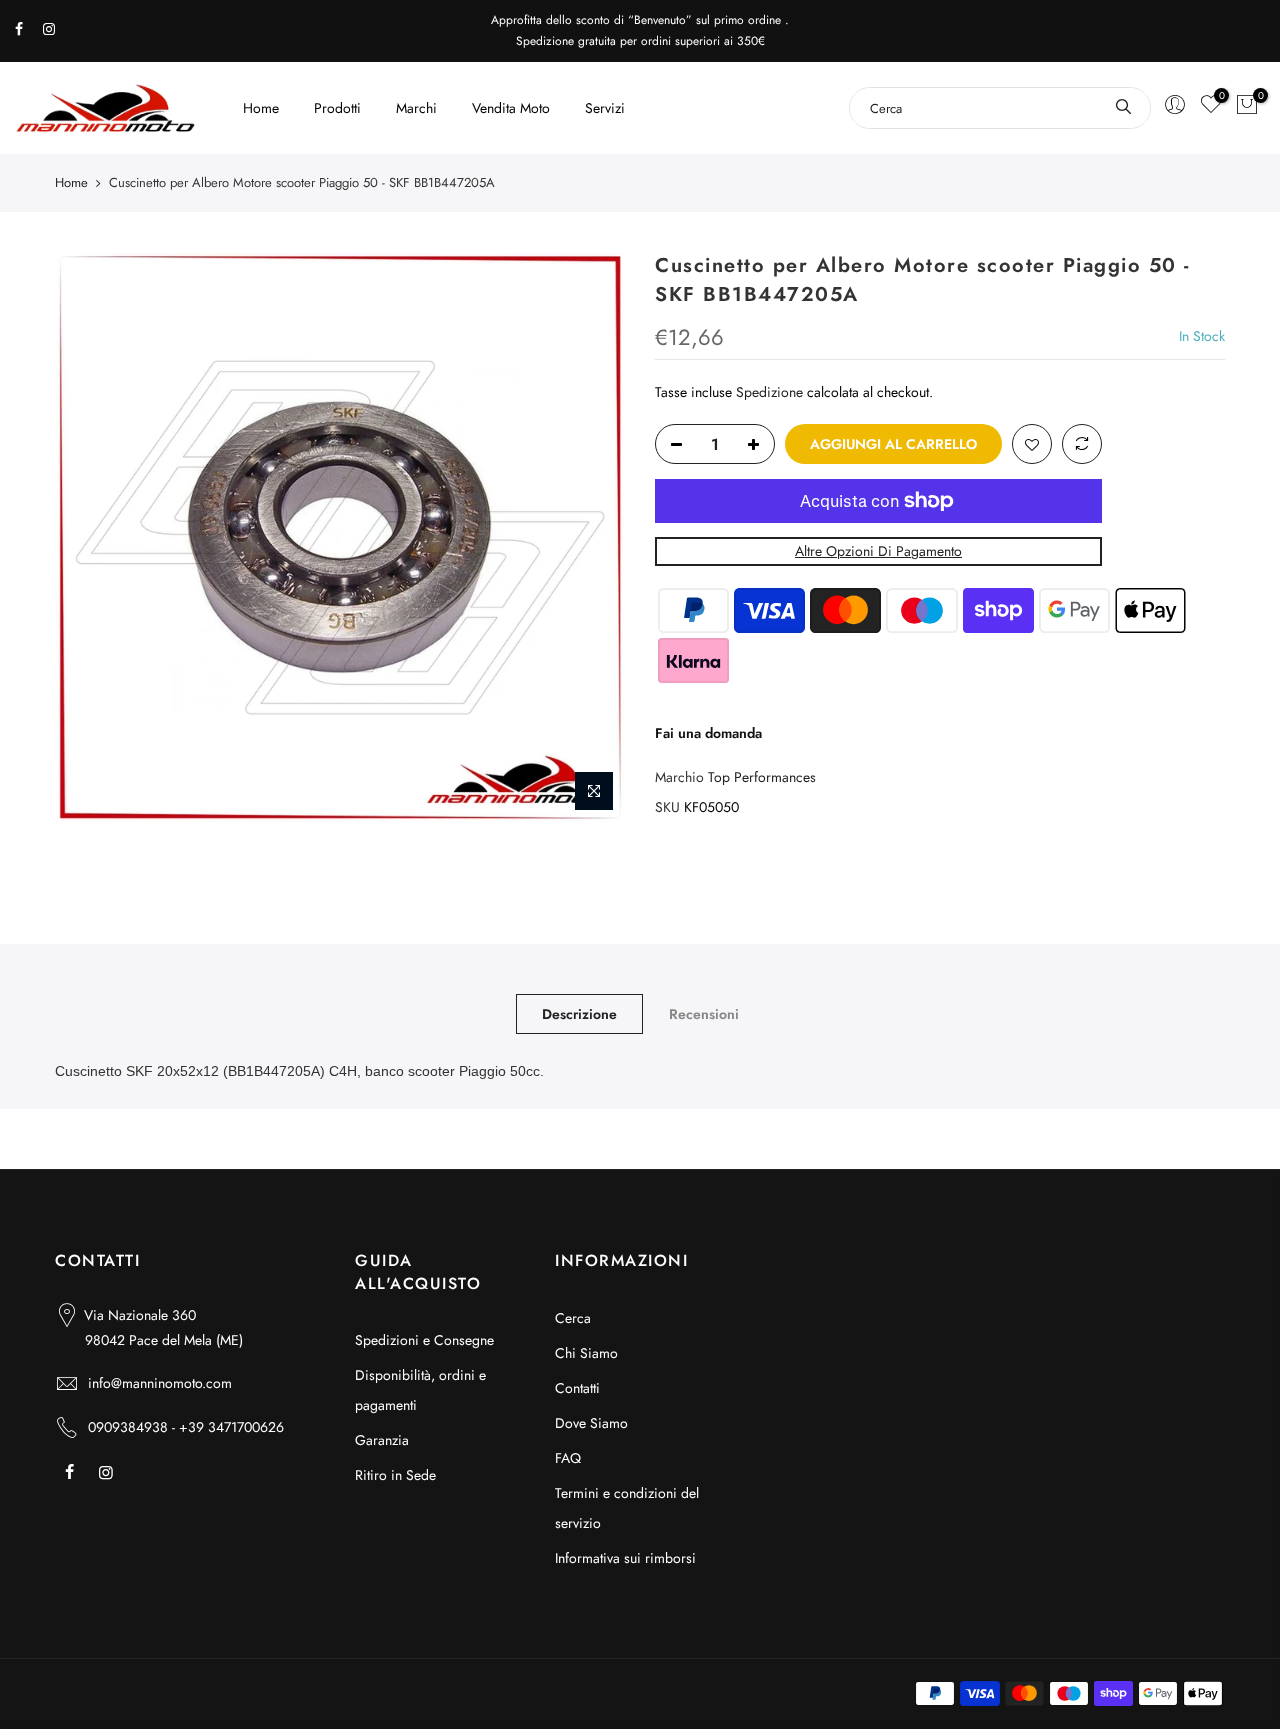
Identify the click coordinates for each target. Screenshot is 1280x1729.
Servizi (605, 108)
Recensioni (704, 1014)
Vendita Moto (511, 108)
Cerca (573, 1318)
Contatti (577, 1388)
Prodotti (337, 108)
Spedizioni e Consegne (424, 1340)
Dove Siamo (591, 1423)
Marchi (416, 108)
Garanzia (382, 1440)
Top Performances (762, 777)
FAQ (568, 1458)
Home (261, 108)
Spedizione (769, 392)
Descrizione (579, 1014)
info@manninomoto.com (160, 1383)
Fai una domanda (708, 733)
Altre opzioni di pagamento (878, 551)
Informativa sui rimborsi (625, 1558)
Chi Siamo (586, 1353)
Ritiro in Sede (395, 1475)
